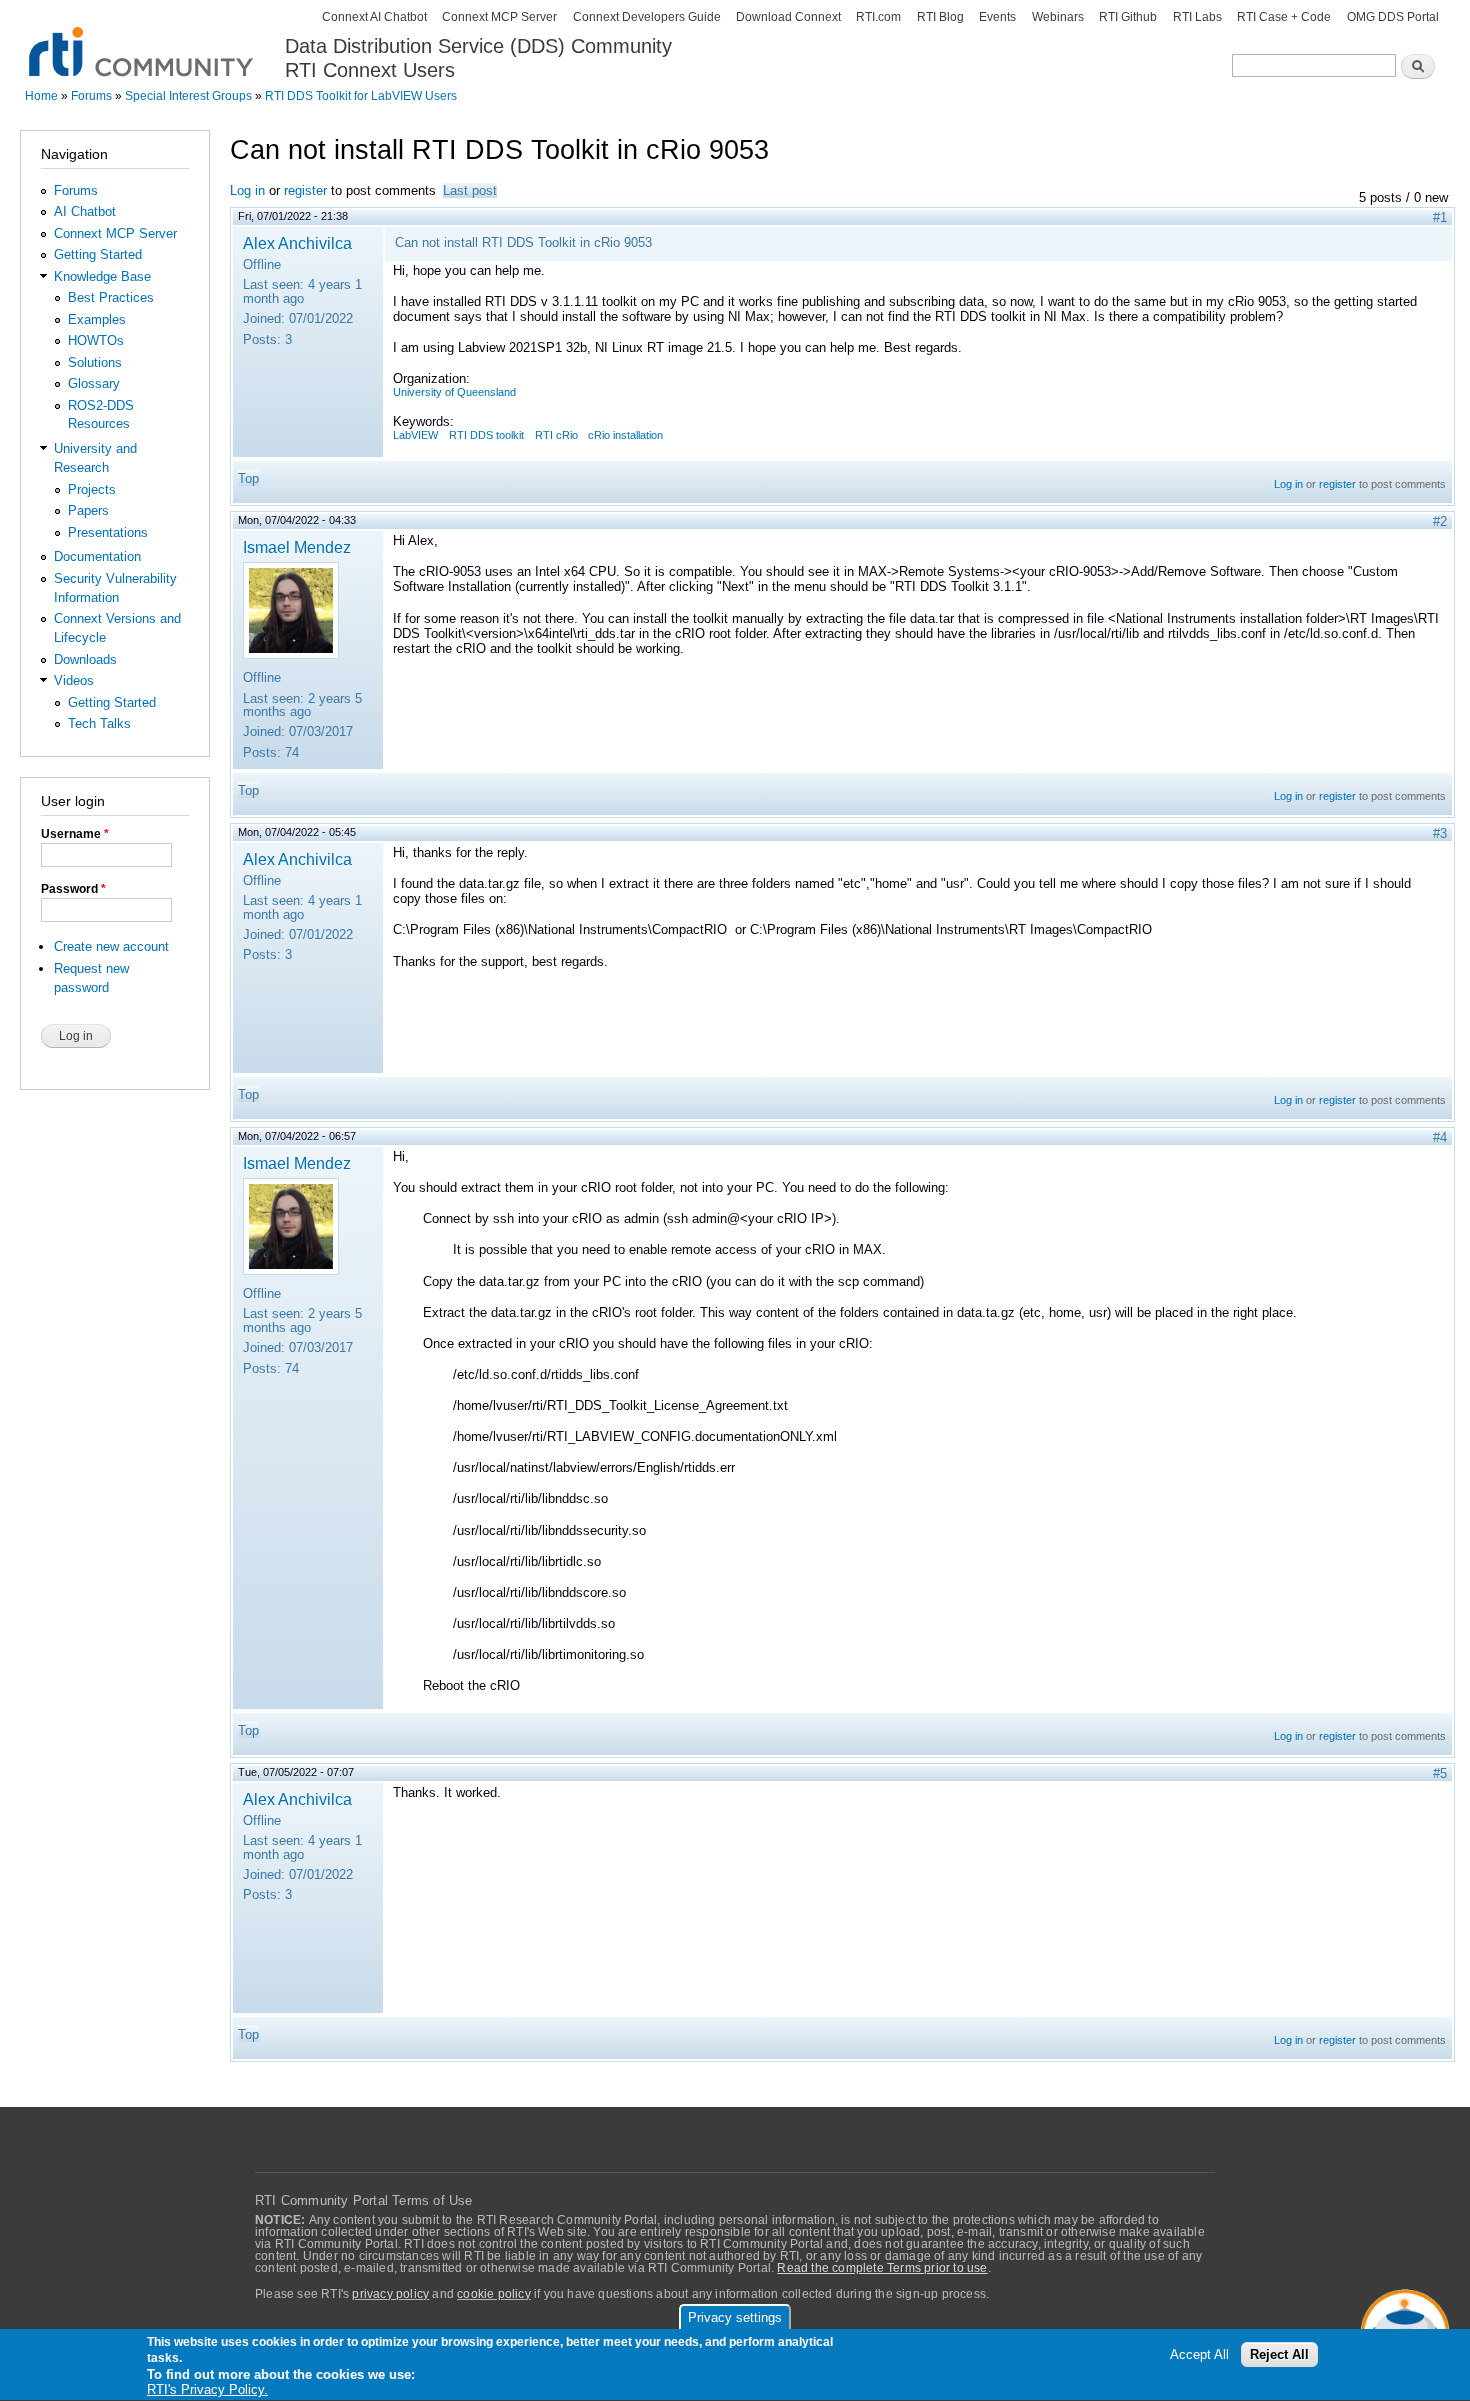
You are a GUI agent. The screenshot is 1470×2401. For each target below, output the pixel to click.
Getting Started (98, 254)
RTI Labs (1197, 17)
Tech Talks (99, 723)
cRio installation (625, 435)
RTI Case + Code (1284, 17)
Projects (92, 489)
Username (75, 834)
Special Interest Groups (188, 96)
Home (41, 96)
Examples (97, 319)
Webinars (1058, 17)
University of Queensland (454, 392)
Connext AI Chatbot (374, 17)
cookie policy (494, 2294)
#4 (1440, 1137)
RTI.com (878, 17)
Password (73, 889)
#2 (1440, 521)
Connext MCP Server (499, 17)
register (305, 190)
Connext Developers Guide (647, 17)
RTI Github (1128, 17)
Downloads (85, 659)
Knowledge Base (102, 276)
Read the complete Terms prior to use (882, 2268)
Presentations (108, 532)
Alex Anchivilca (297, 243)
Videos (74, 680)
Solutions (95, 362)
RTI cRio (556, 435)
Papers (88, 510)
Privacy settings (735, 2317)
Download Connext (788, 17)
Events (997, 17)
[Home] (142, 40)
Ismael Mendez (297, 547)
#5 (1440, 1773)
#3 (1440, 833)
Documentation (97, 556)
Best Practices (111, 297)
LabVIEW (415, 435)
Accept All (1199, 2355)
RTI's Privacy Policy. (207, 2390)
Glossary (94, 383)
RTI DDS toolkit (486, 435)
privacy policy (390, 2294)
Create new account (111, 946)
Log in (247, 190)
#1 (1440, 217)
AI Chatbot (85, 211)
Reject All (1279, 2355)
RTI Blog (940, 17)
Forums (91, 96)
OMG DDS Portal (1393, 17)
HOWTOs (96, 340)
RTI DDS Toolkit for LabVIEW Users (361, 96)
